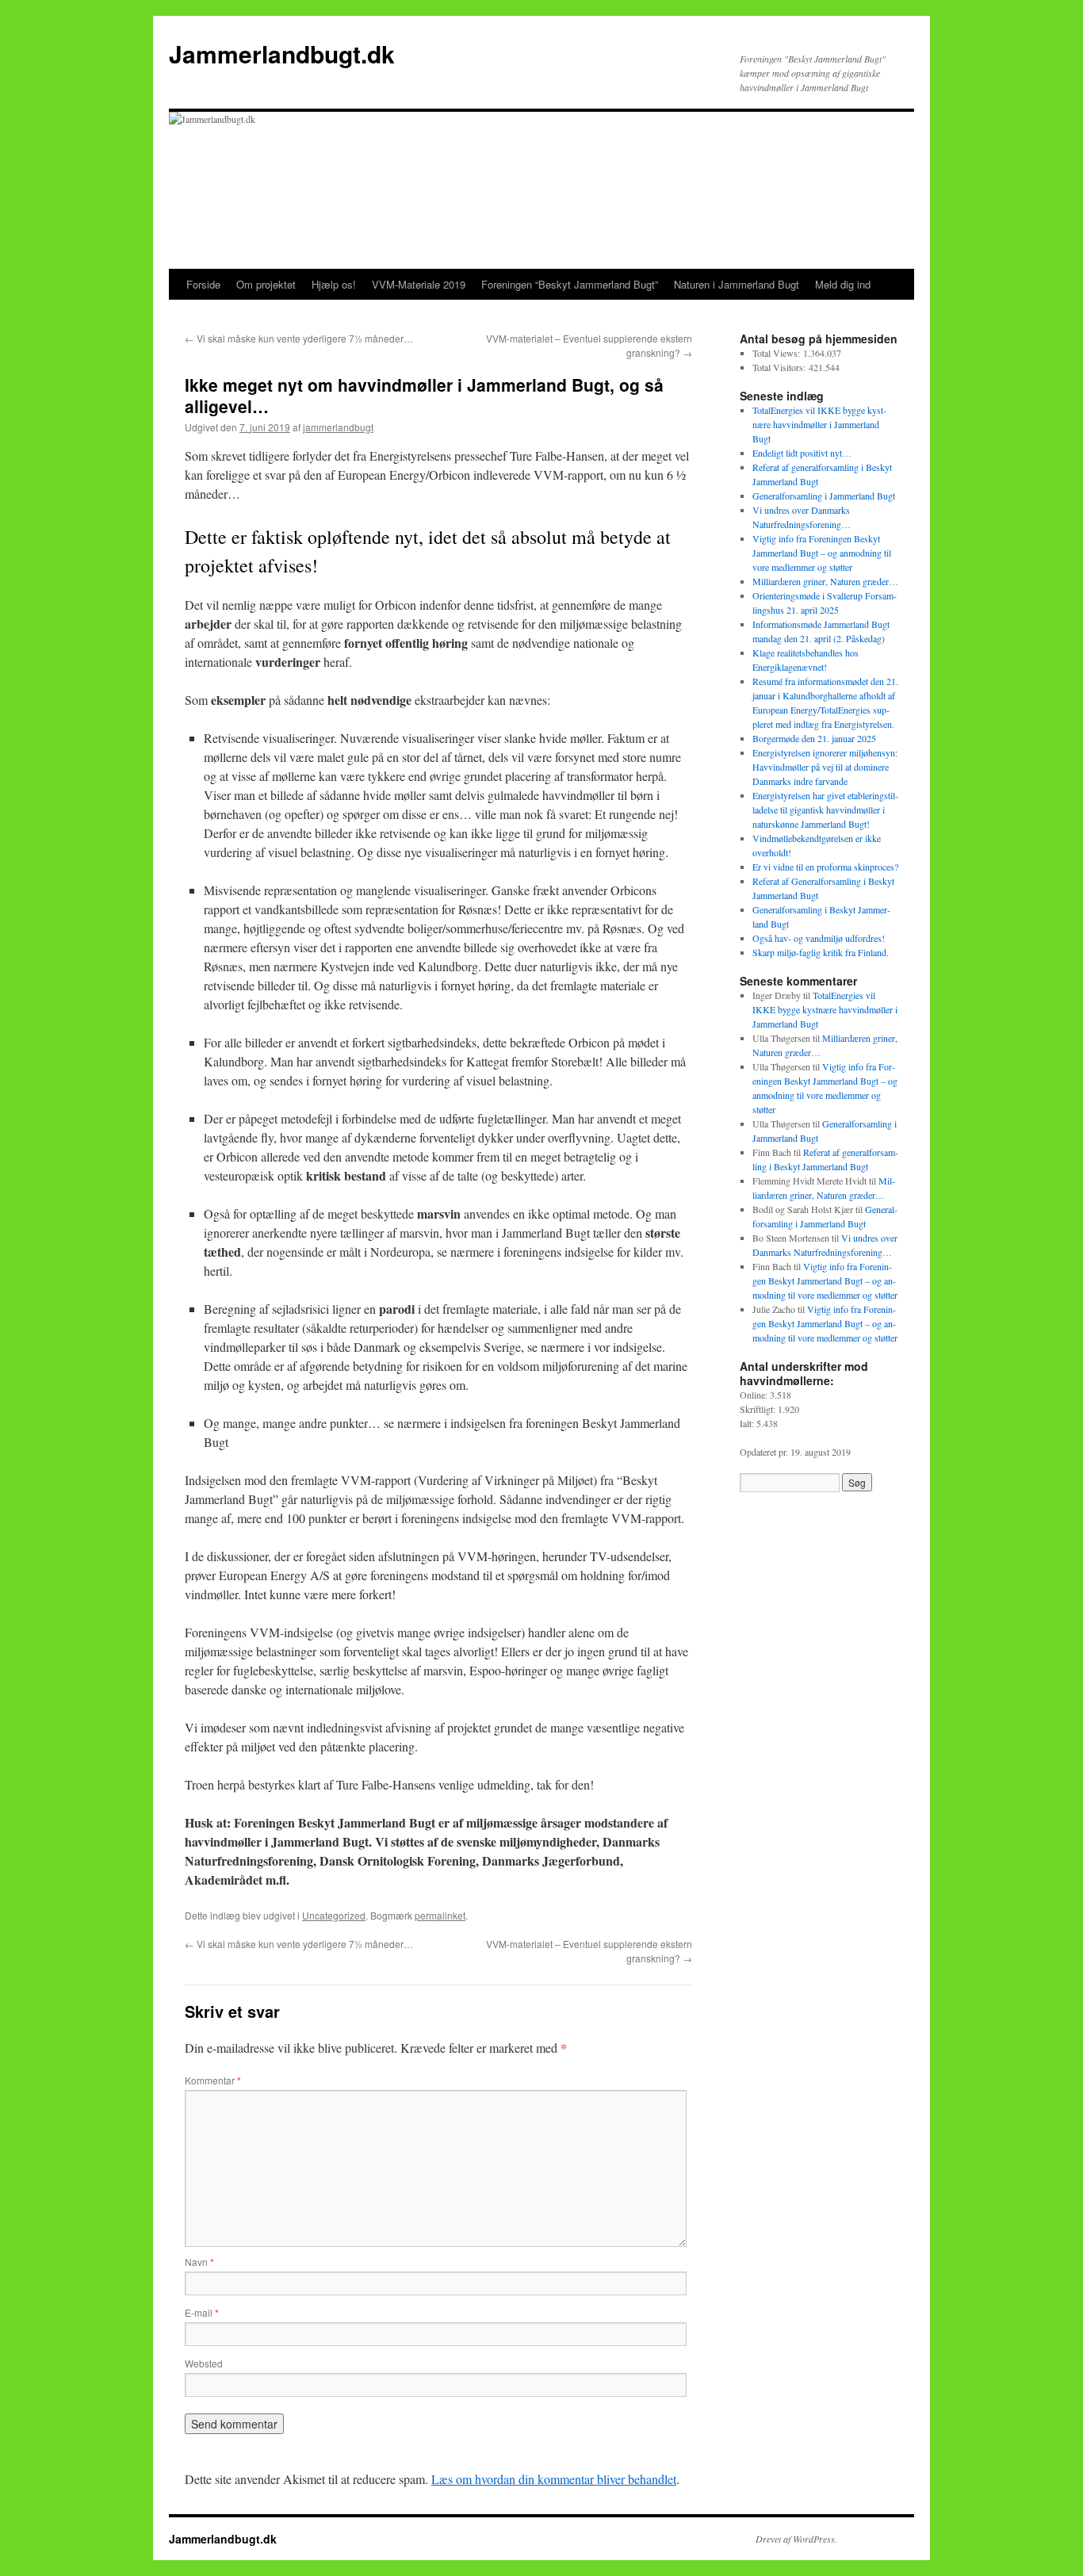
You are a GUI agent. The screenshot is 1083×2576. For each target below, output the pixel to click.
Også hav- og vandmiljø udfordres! (819, 938)
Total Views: (778, 353)
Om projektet (266, 284)
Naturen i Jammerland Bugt (737, 284)
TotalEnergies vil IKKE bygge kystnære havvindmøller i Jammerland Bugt (819, 424)
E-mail (202, 2312)
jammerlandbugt (338, 427)
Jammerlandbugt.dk (282, 54)
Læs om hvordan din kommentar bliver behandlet (554, 2479)
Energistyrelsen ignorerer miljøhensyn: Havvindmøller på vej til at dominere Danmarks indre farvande (825, 767)
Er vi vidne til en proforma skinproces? (825, 867)
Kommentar (213, 2080)
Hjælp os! (334, 284)
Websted (204, 2363)
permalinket (440, 1915)
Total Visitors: (781, 367)
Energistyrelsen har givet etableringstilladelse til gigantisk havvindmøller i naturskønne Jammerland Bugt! (825, 810)
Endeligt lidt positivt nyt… (802, 453)
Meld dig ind (843, 284)
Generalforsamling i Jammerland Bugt (824, 496)
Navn (199, 2262)
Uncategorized (334, 1915)
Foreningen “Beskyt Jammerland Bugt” (570, 284)
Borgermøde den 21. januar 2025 (814, 738)
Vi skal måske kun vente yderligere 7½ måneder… (299, 338)
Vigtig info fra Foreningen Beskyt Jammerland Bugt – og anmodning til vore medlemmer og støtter (822, 553)
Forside (203, 284)
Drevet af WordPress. (796, 2539)
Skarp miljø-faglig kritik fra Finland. (821, 952)
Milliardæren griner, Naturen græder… (825, 581)
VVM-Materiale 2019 (419, 284)
